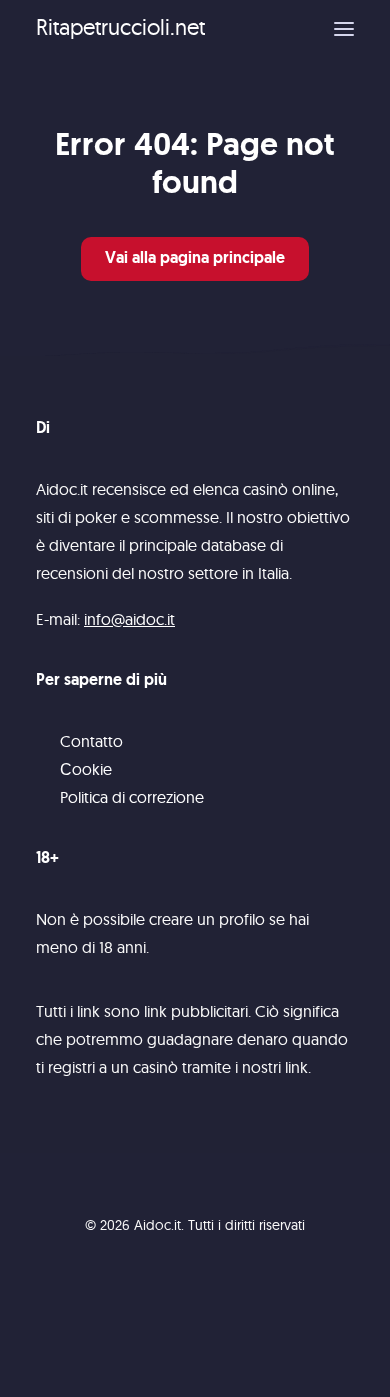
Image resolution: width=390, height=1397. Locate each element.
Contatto (91, 741)
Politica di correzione (132, 797)
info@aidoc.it (129, 619)
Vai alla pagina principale (195, 259)
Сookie (86, 769)
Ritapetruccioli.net (120, 27)
